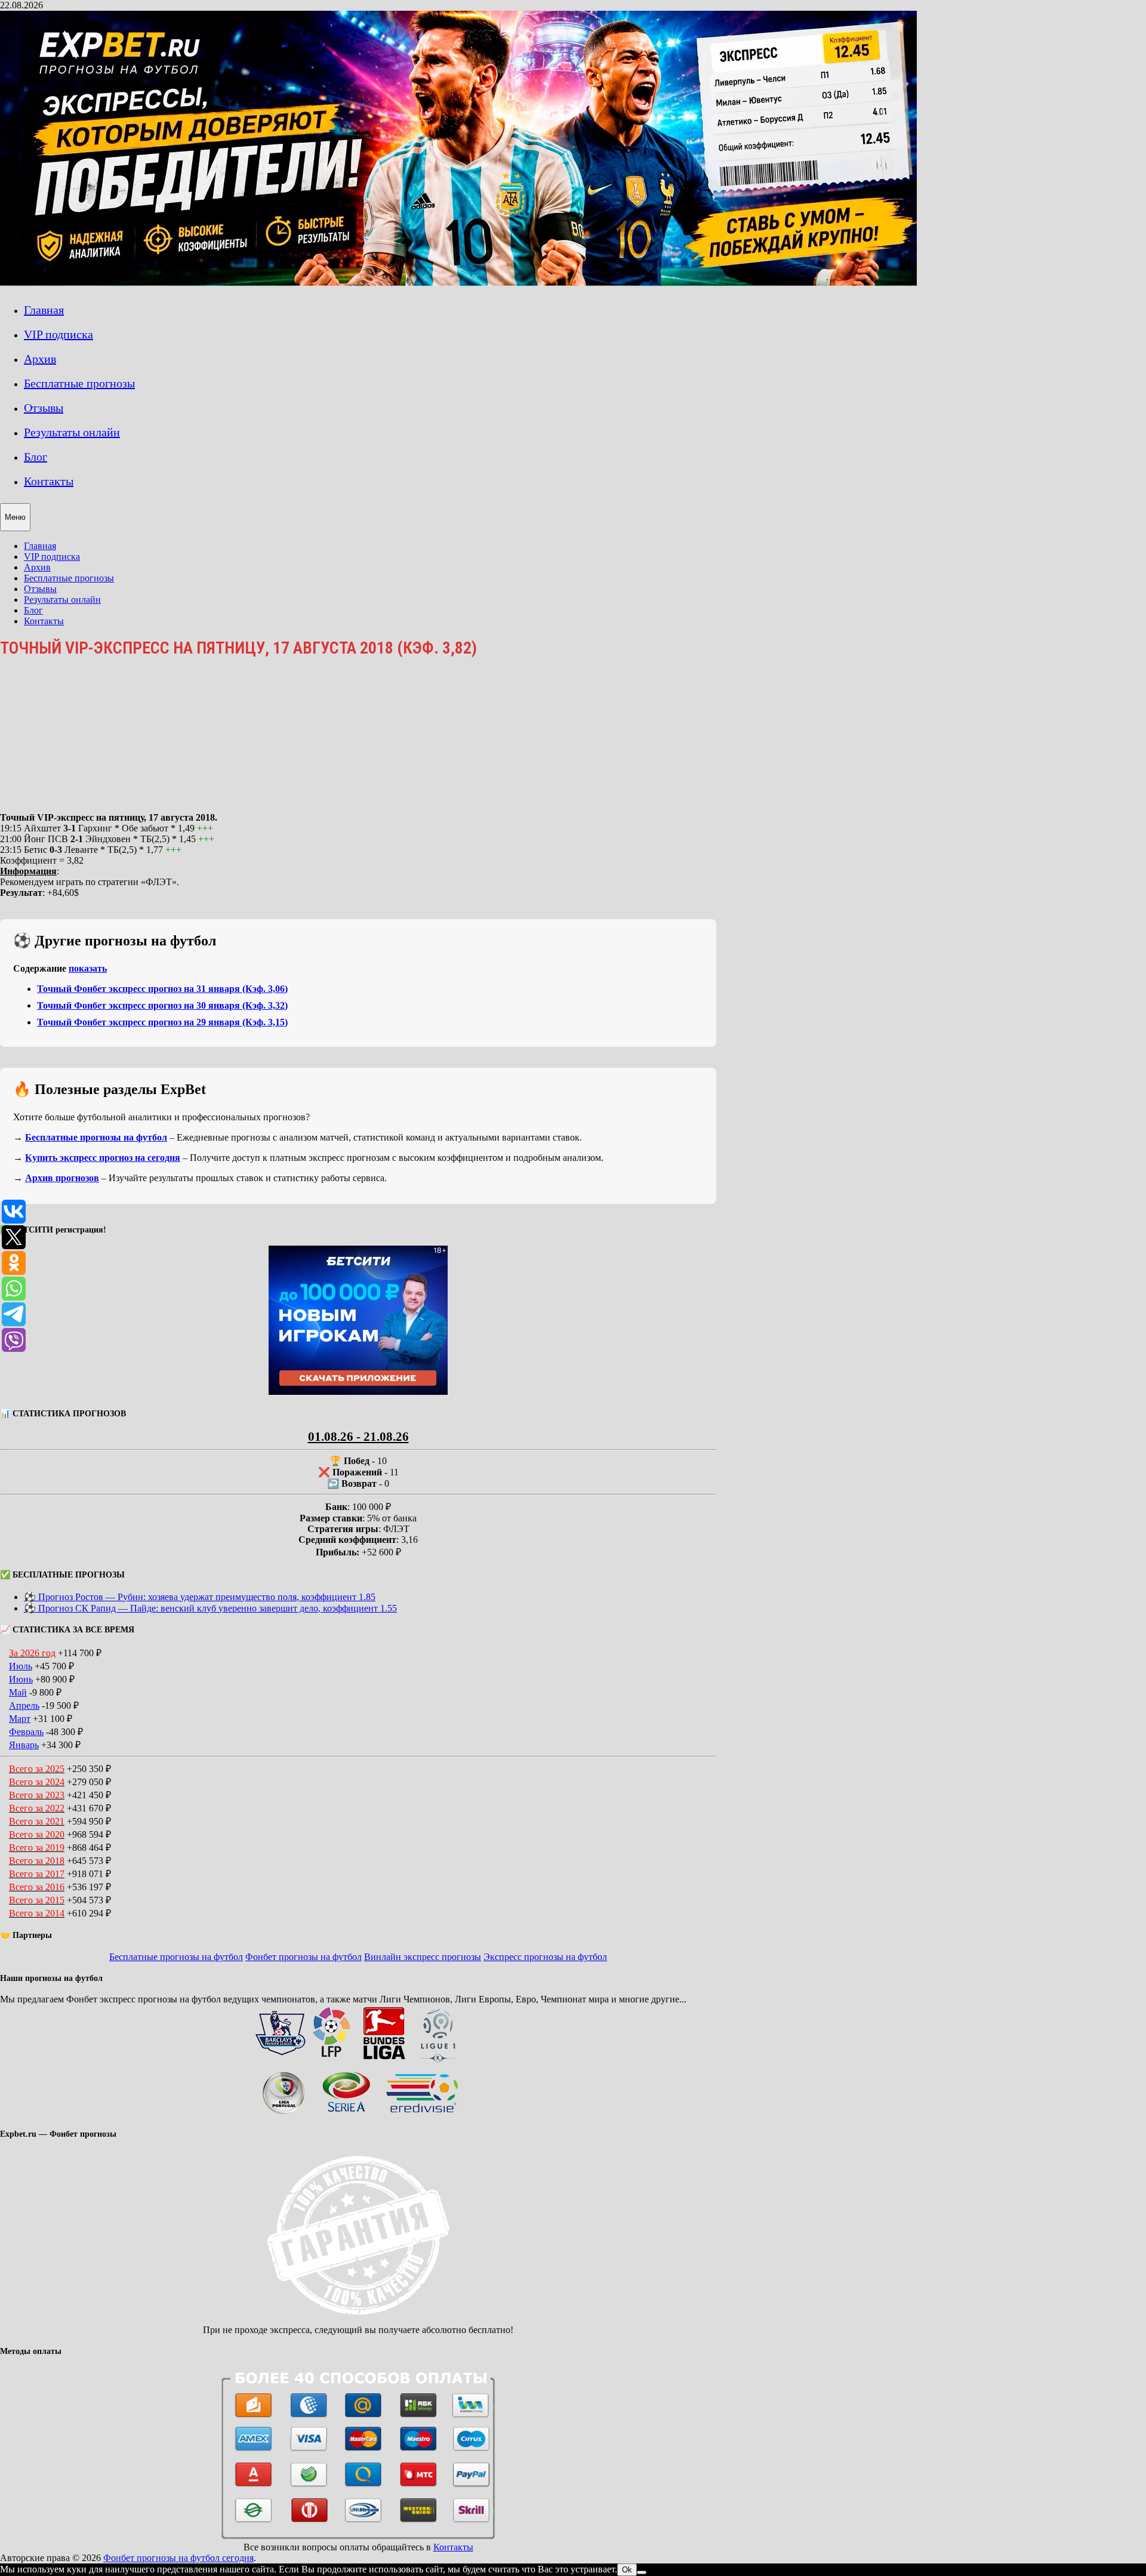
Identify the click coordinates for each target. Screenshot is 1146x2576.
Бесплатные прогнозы (79, 383)
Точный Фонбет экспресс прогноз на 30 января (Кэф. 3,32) (162, 1005)
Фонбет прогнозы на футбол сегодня (178, 2558)
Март (20, 1719)
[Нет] (642, 2572)
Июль (21, 1666)
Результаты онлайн (72, 432)
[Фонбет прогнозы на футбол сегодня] (458, 283)
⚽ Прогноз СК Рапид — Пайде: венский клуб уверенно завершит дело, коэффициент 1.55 (210, 1608)
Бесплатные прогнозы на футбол (96, 1137)
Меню (15, 517)
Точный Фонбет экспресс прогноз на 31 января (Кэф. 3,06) (162, 989)
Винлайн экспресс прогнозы (423, 1957)
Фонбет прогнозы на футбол (304, 1957)
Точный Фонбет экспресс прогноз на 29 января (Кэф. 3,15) (162, 1022)
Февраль (26, 1732)
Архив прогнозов (62, 1178)
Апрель (24, 1705)
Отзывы (44, 408)
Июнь (21, 1679)
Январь (24, 1745)
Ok (627, 2570)
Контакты (49, 481)
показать (88, 968)
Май (18, 1692)
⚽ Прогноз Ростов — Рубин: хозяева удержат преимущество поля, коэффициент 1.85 (200, 1597)
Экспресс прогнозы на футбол (545, 1957)
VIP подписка (58, 334)
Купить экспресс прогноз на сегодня (103, 1158)
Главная (44, 310)
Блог (36, 457)
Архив (40, 359)
